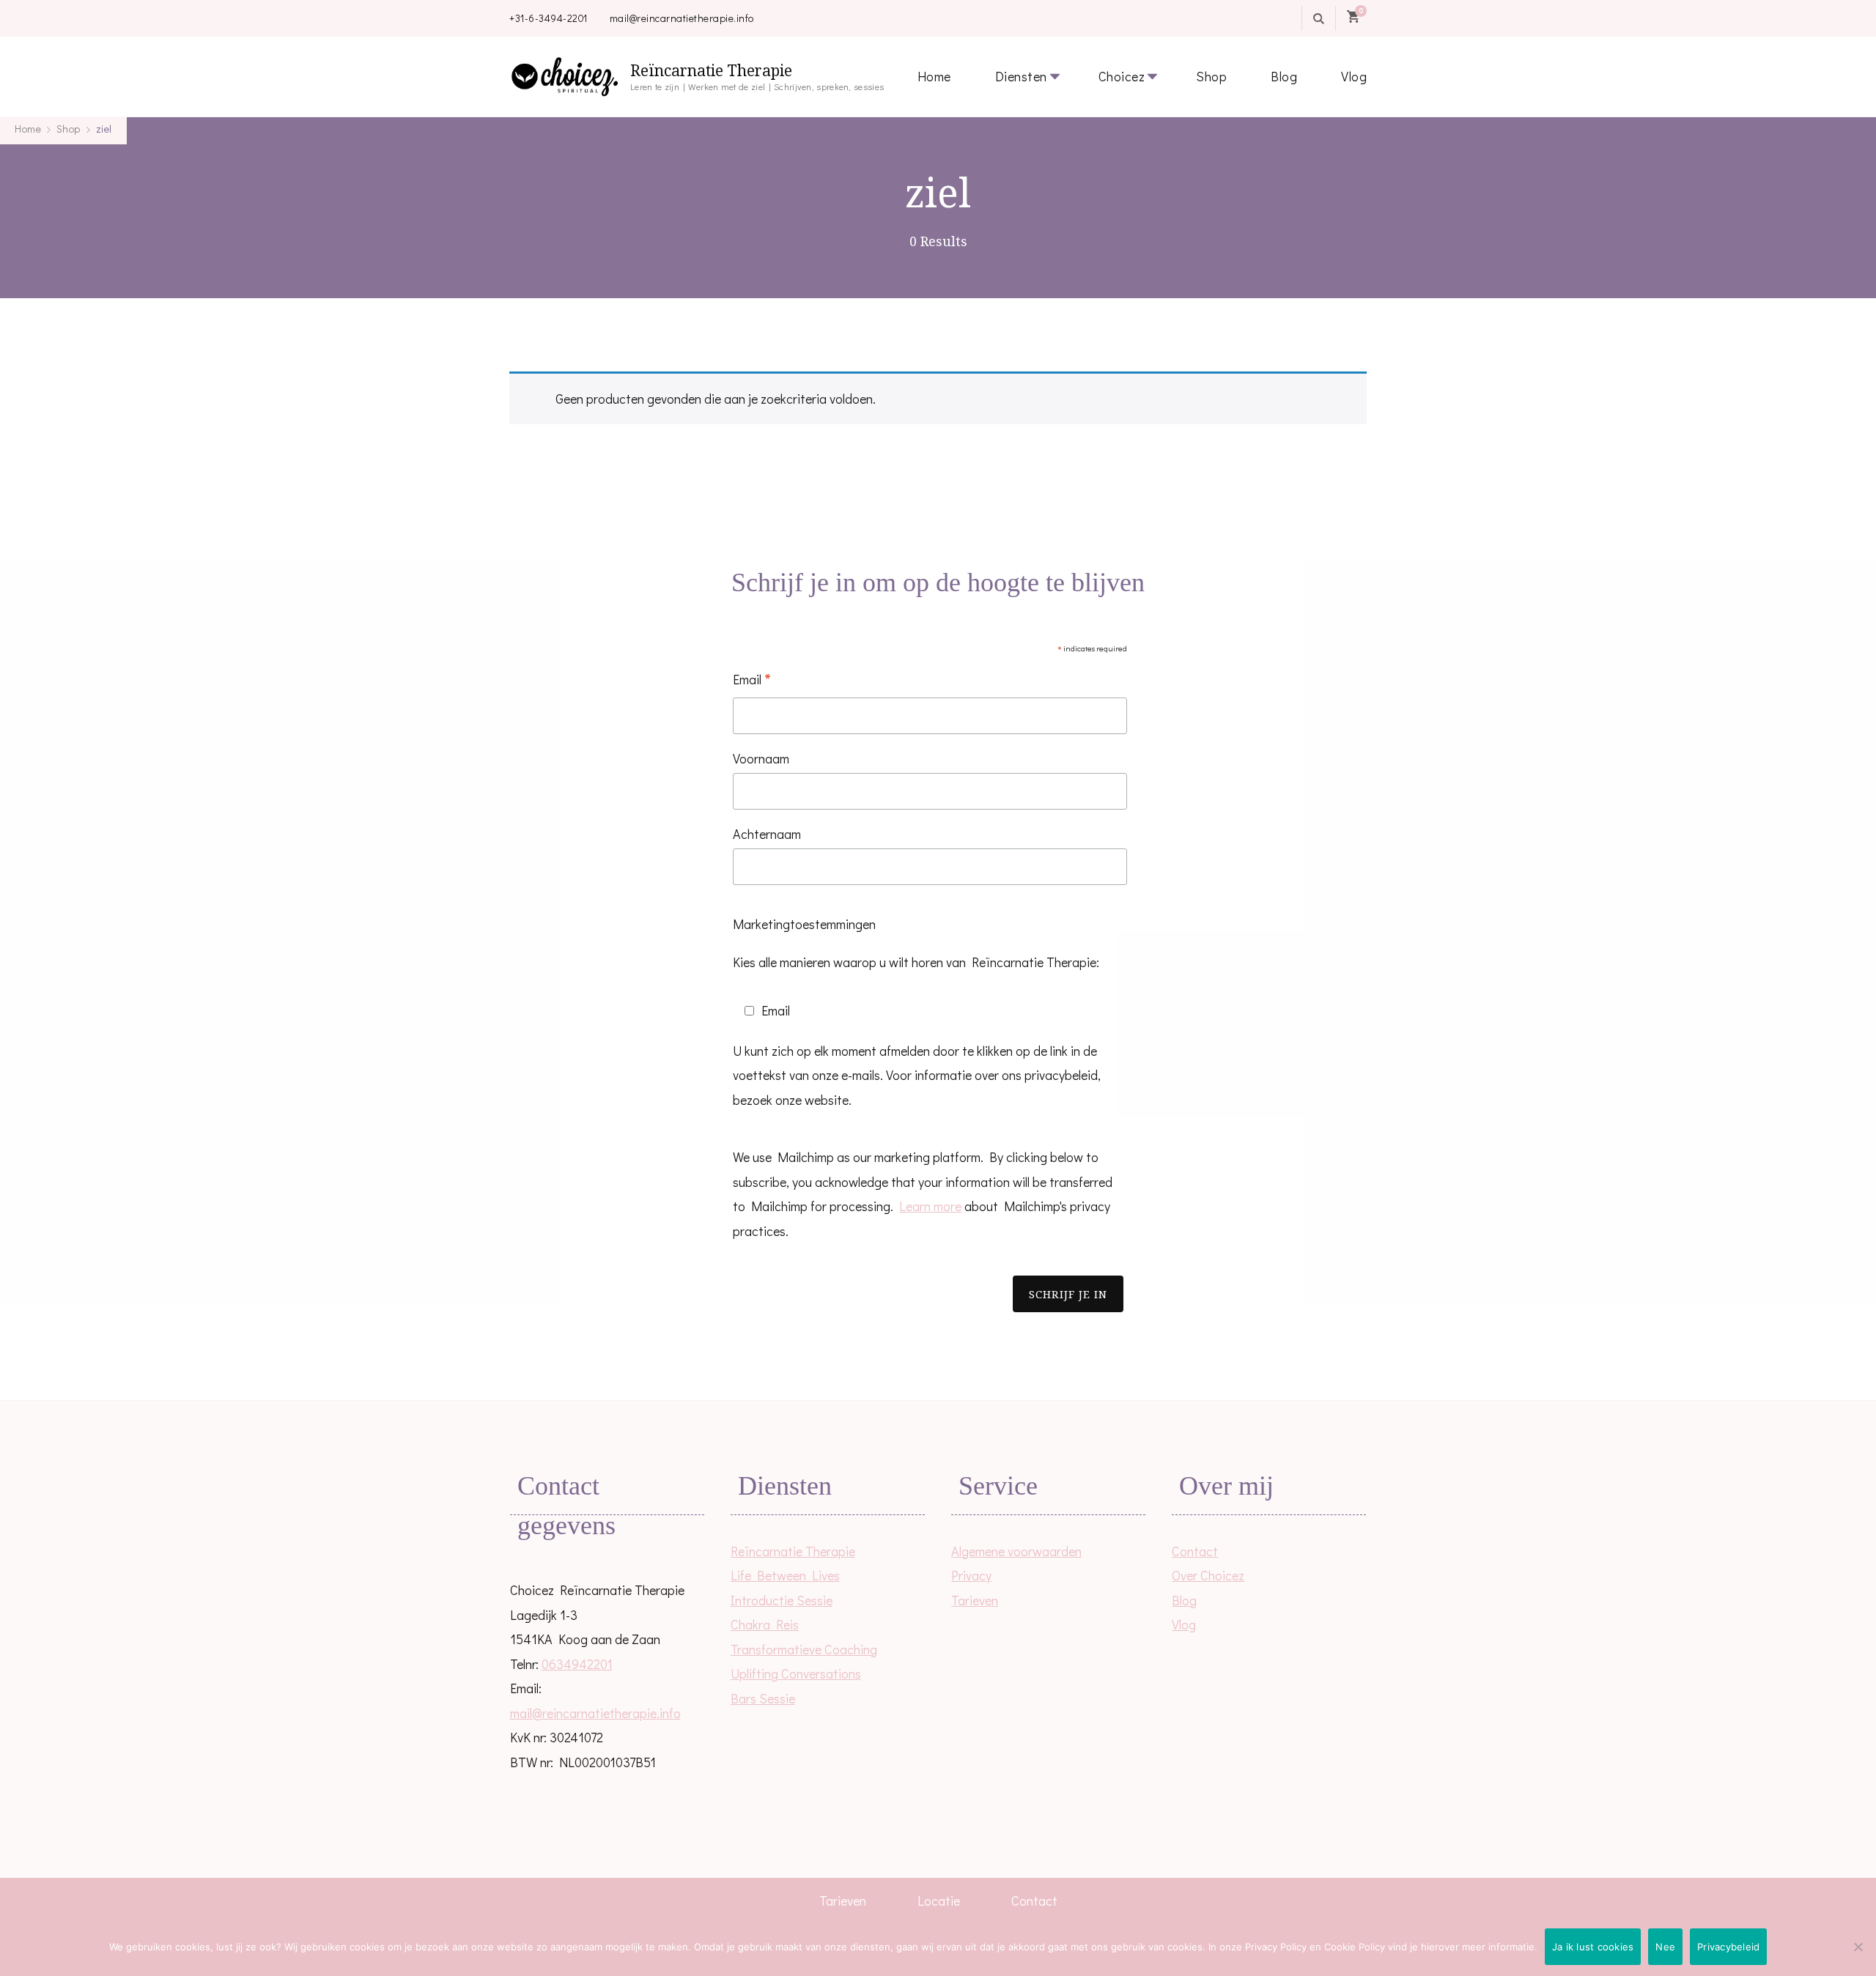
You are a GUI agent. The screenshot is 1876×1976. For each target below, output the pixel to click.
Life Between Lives (785, 1575)
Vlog (1354, 76)
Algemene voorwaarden (1016, 1551)
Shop (1211, 76)
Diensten (1021, 76)
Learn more (930, 1206)
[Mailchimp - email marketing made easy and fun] (873, 1344)
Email (752, 680)
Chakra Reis (765, 1624)
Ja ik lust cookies (1593, 1947)
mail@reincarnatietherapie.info (682, 18)
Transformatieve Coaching (804, 1649)
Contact (1195, 1551)
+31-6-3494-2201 (549, 18)
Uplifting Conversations (796, 1673)
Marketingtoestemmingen (804, 924)
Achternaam (767, 834)
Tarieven (975, 1600)
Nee (1665, 1947)
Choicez (1122, 76)
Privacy (971, 1575)
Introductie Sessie (782, 1600)
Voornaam (761, 758)
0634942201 (577, 1664)
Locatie (939, 1901)
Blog (1284, 76)
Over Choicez (1208, 1575)
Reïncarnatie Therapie (711, 71)
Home (934, 76)
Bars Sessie (763, 1698)
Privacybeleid (1728, 1947)
